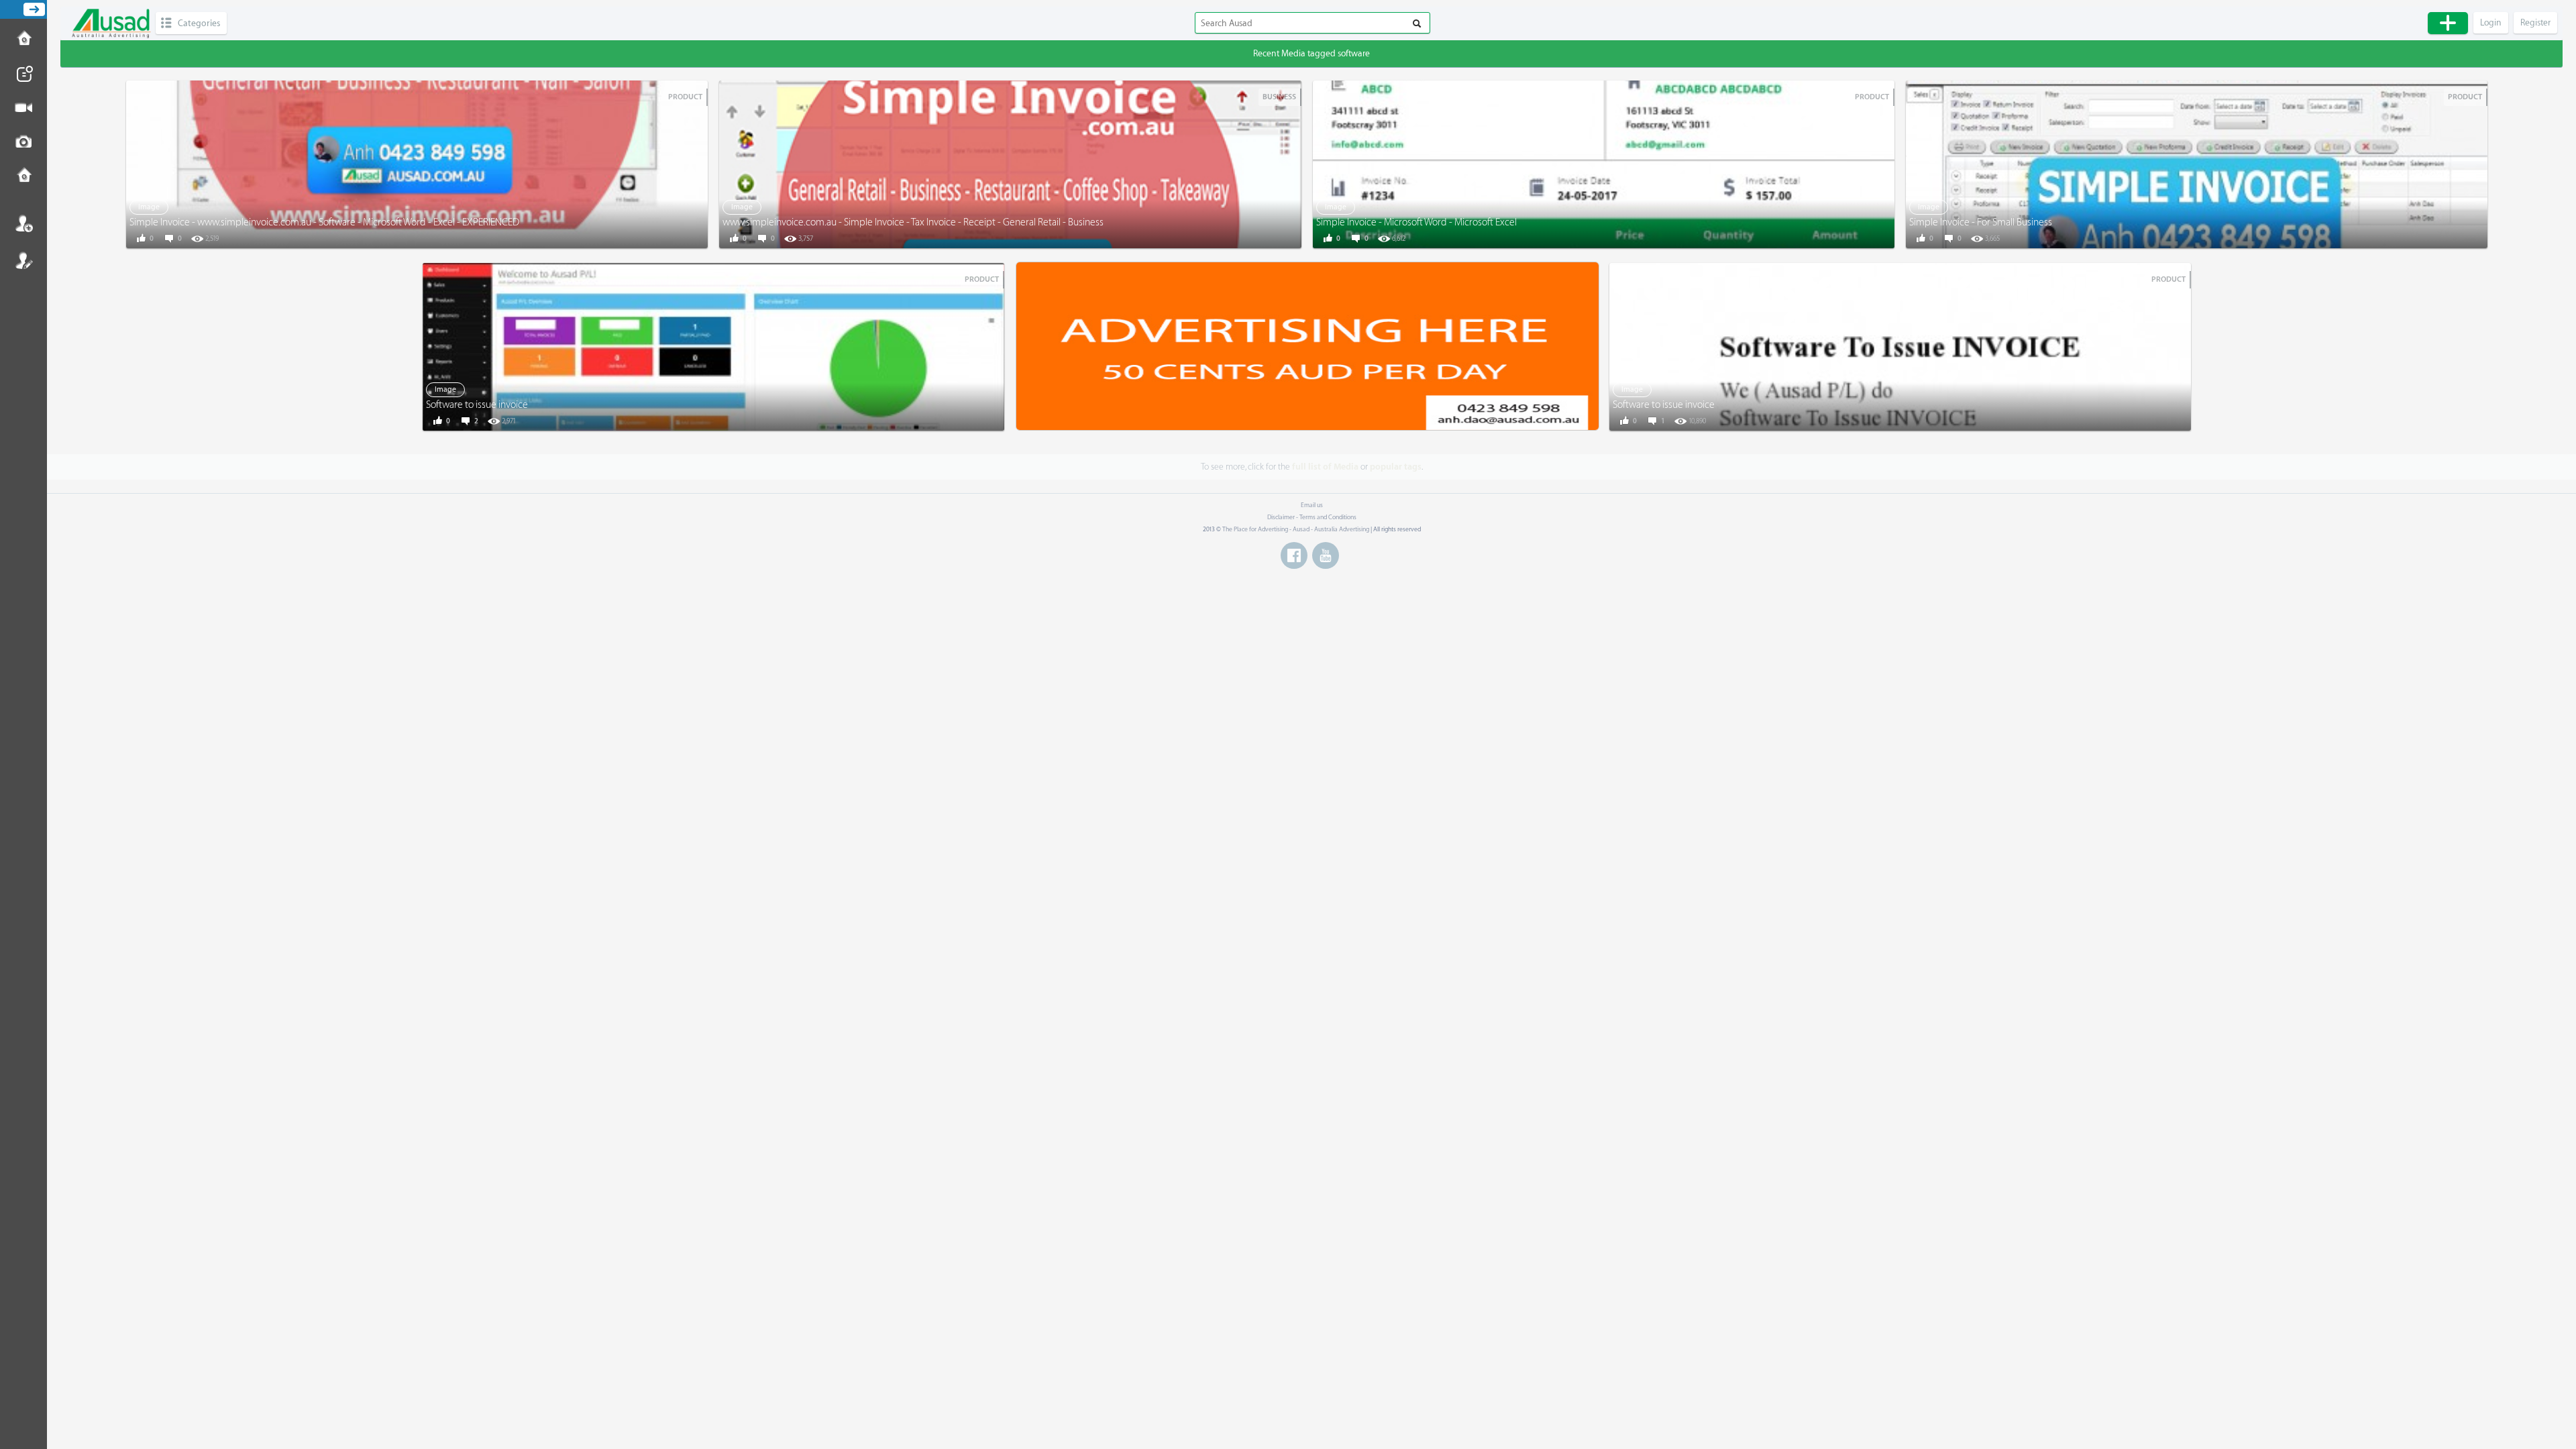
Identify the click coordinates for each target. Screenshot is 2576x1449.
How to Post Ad (23, 40)
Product (685, 97)
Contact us (23, 176)
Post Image (23, 142)
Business (1279, 97)
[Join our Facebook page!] (1294, 555)
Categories (199, 23)
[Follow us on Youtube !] (1326, 555)
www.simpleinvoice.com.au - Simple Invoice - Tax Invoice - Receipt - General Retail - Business (913, 222)
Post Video (23, 108)
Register (23, 260)
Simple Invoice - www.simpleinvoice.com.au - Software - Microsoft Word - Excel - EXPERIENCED (324, 222)
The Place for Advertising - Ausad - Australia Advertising (1296, 529)
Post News (23, 74)
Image (149, 207)
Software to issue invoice (477, 405)
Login (23, 223)
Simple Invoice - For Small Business (1981, 222)
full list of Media (1325, 467)
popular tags (1396, 467)
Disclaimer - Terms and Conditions (1312, 517)
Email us (1312, 505)
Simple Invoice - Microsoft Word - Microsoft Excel (1416, 222)
